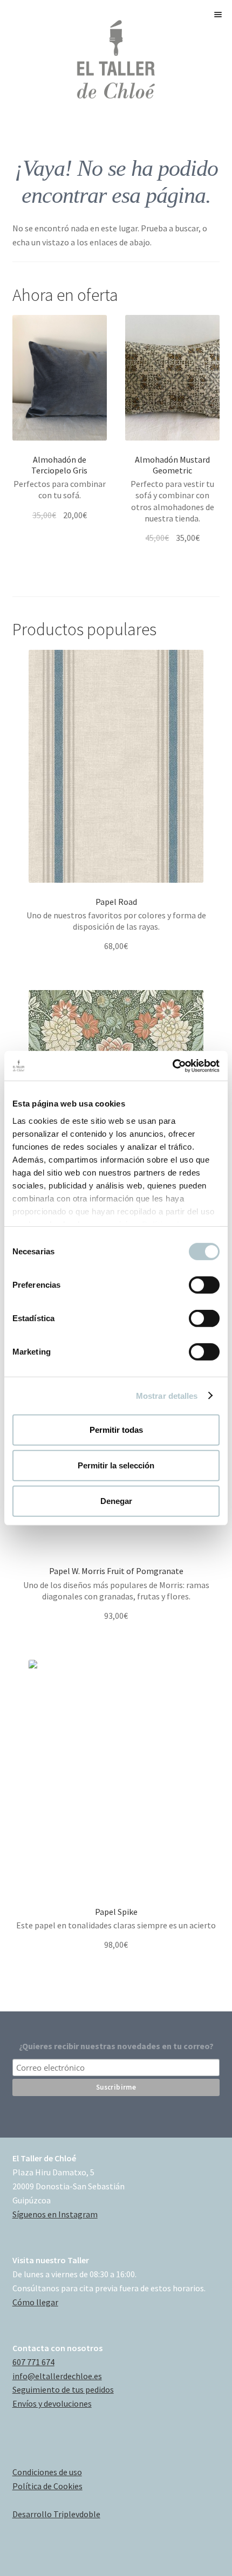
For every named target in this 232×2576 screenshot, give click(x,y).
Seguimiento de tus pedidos (63, 2389)
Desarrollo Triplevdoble (56, 2514)
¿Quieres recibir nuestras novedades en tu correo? (116, 2046)
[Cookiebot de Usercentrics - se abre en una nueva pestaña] (172, 1066)
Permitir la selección (116, 1465)
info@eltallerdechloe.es (57, 2376)
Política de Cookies (47, 2486)
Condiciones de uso (47, 2472)
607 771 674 (33, 2362)
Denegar (116, 1500)
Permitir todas (116, 1430)
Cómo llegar (35, 2302)
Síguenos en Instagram (55, 2214)
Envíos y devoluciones (52, 2403)
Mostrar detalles (167, 1395)
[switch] (204, 1285)
